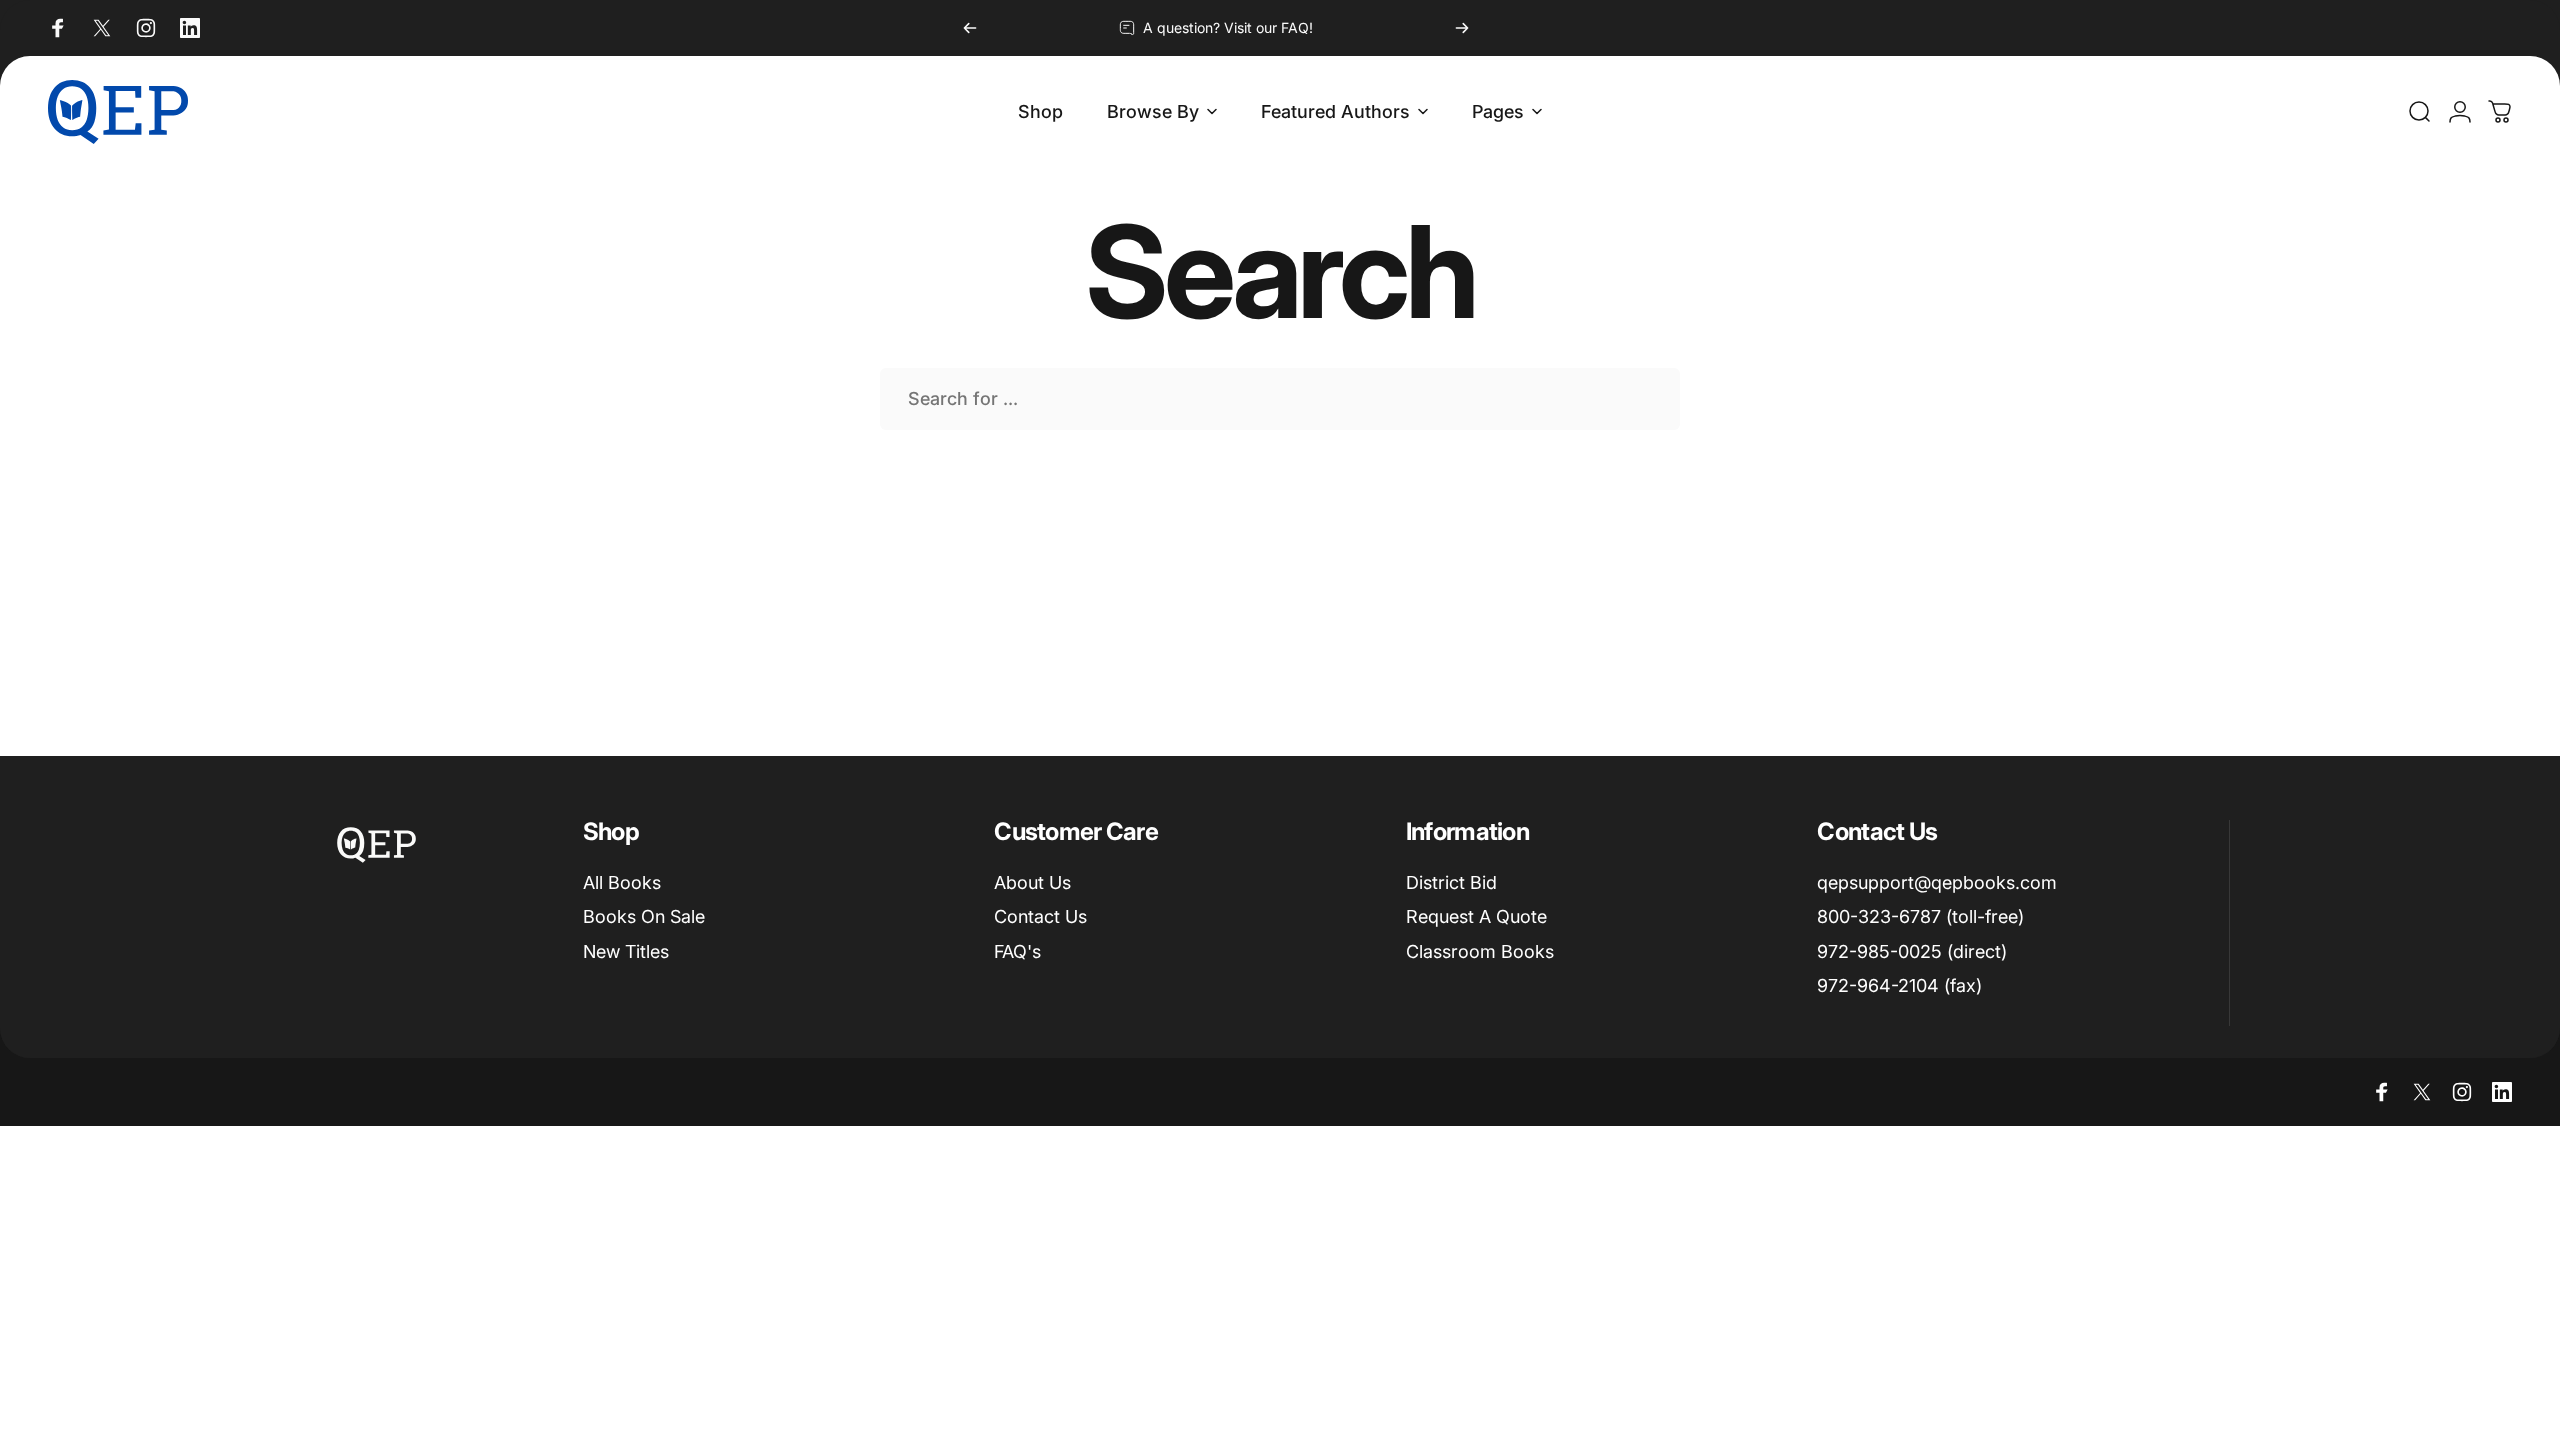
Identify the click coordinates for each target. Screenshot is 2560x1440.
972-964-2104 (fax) (1899, 985)
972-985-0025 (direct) (1912, 951)
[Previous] (970, 28)
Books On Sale (644, 916)
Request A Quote (1476, 916)
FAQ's (1017, 951)
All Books (622, 882)
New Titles (626, 951)
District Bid (1451, 882)
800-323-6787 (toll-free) (1920, 916)
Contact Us (1040, 916)
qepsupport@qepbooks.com (1937, 882)
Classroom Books (1480, 951)
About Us (1032, 882)
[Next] (1462, 28)
